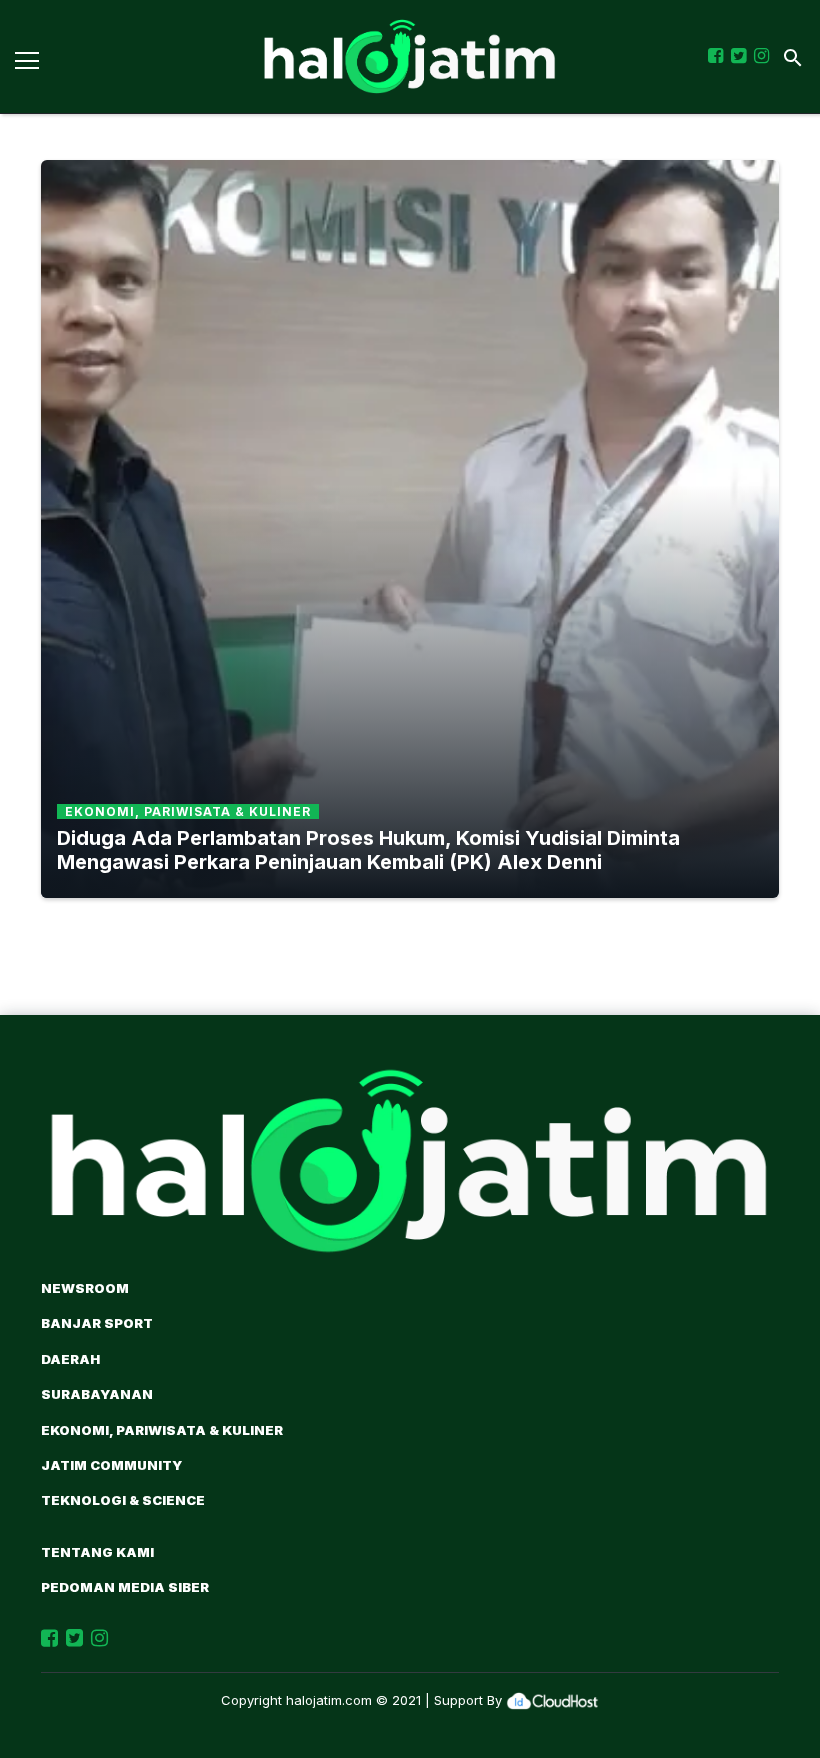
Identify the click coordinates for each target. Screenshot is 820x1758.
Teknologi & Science (123, 1500)
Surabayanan (97, 1394)
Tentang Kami (97, 1552)
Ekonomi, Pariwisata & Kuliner (162, 1430)
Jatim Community (111, 1465)
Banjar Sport (97, 1323)
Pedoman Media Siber (125, 1587)
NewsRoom (85, 1288)
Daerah (70, 1359)
